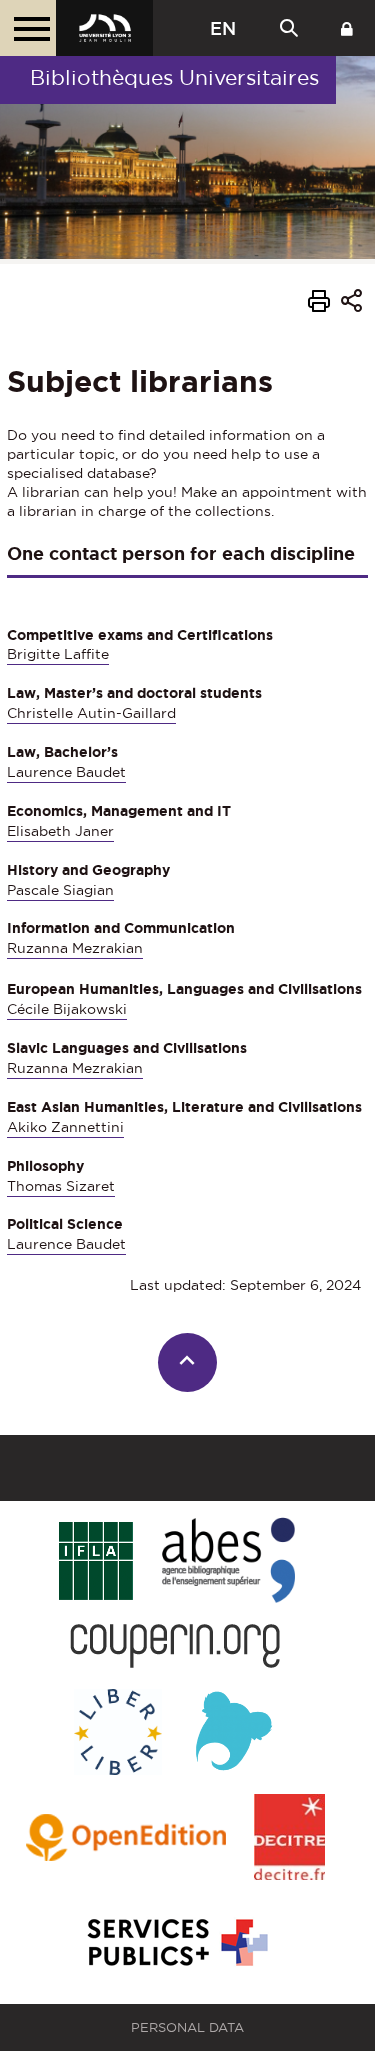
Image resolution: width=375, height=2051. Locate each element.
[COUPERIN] (175, 1647)
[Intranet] (347, 28)
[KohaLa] (233, 1733)
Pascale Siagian (60, 890)
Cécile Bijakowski (67, 1009)
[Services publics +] (175, 1943)
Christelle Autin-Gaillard (91, 713)
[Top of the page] (187, 1362)
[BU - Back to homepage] (104, 28)
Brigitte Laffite (58, 654)
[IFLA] (95, 1562)
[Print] (319, 304)
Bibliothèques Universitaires (174, 77)
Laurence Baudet (66, 772)
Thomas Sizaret (61, 1186)
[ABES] (228, 1561)
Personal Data (187, 2027)
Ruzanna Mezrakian (75, 948)
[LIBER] (118, 1733)
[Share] (351, 303)
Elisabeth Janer (60, 831)
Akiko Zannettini (65, 1127)
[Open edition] (126, 1839)
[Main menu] (28, 28)
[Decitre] (289, 1838)
